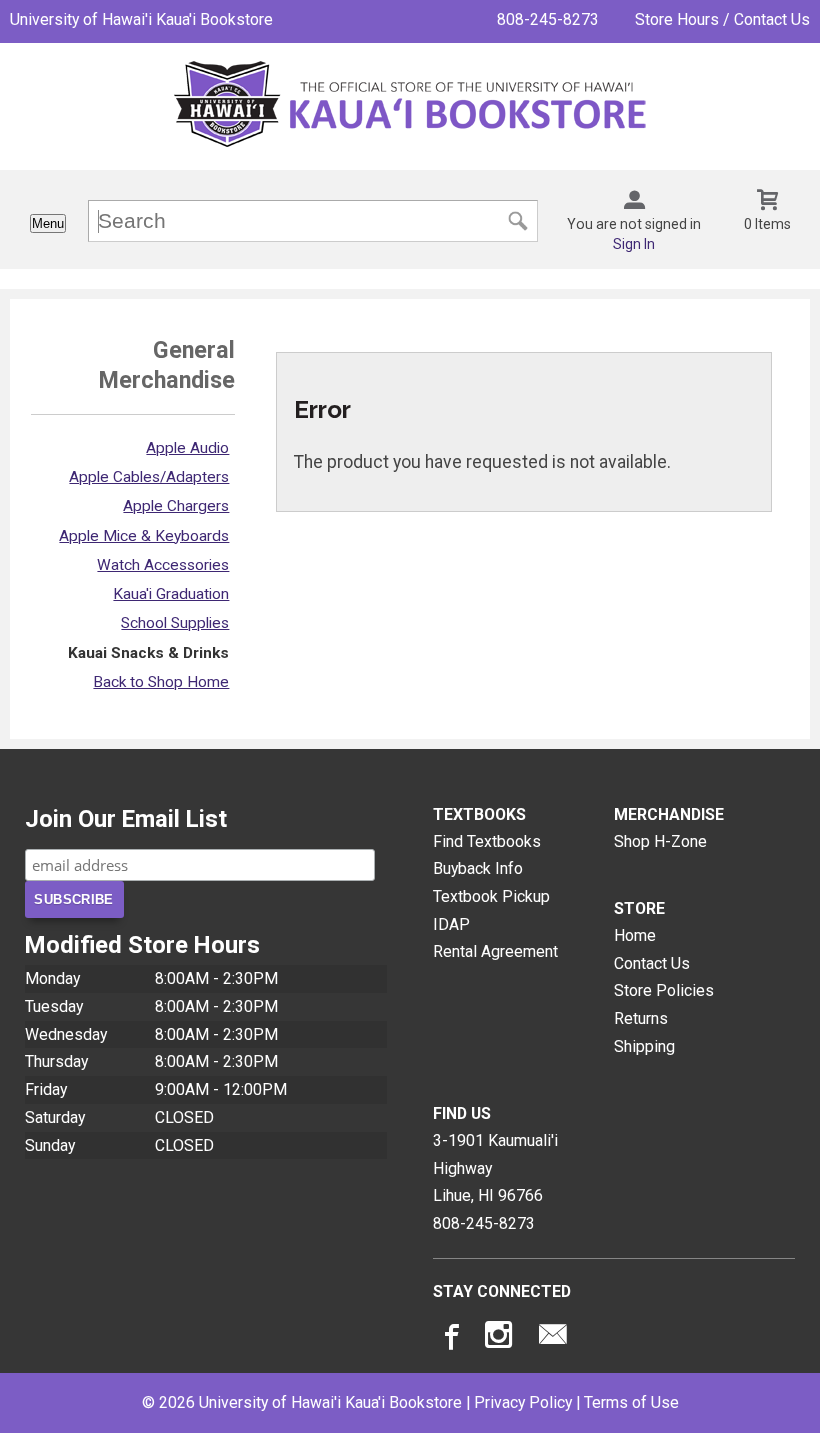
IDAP (451, 924)
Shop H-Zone (660, 841)
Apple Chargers (176, 506)
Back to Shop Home (161, 682)
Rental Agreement (495, 951)
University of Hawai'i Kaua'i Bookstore (141, 19)
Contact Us (652, 963)
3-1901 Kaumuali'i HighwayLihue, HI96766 (495, 1168)
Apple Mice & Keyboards (144, 536)
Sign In (634, 244)
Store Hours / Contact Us (722, 19)
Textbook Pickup (491, 896)
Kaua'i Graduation (171, 594)
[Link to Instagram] (501, 1339)
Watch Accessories (163, 565)
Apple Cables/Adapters (149, 477)
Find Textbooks (487, 841)
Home (635, 935)
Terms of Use (631, 1402)
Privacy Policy (523, 1402)
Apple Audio (187, 448)
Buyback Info (478, 868)
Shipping (644, 1046)
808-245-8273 (548, 19)
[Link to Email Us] (553, 1339)
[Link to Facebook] (449, 1339)
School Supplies (175, 623)
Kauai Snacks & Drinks (148, 653)
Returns (641, 1018)
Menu (48, 223)
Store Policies (664, 990)
